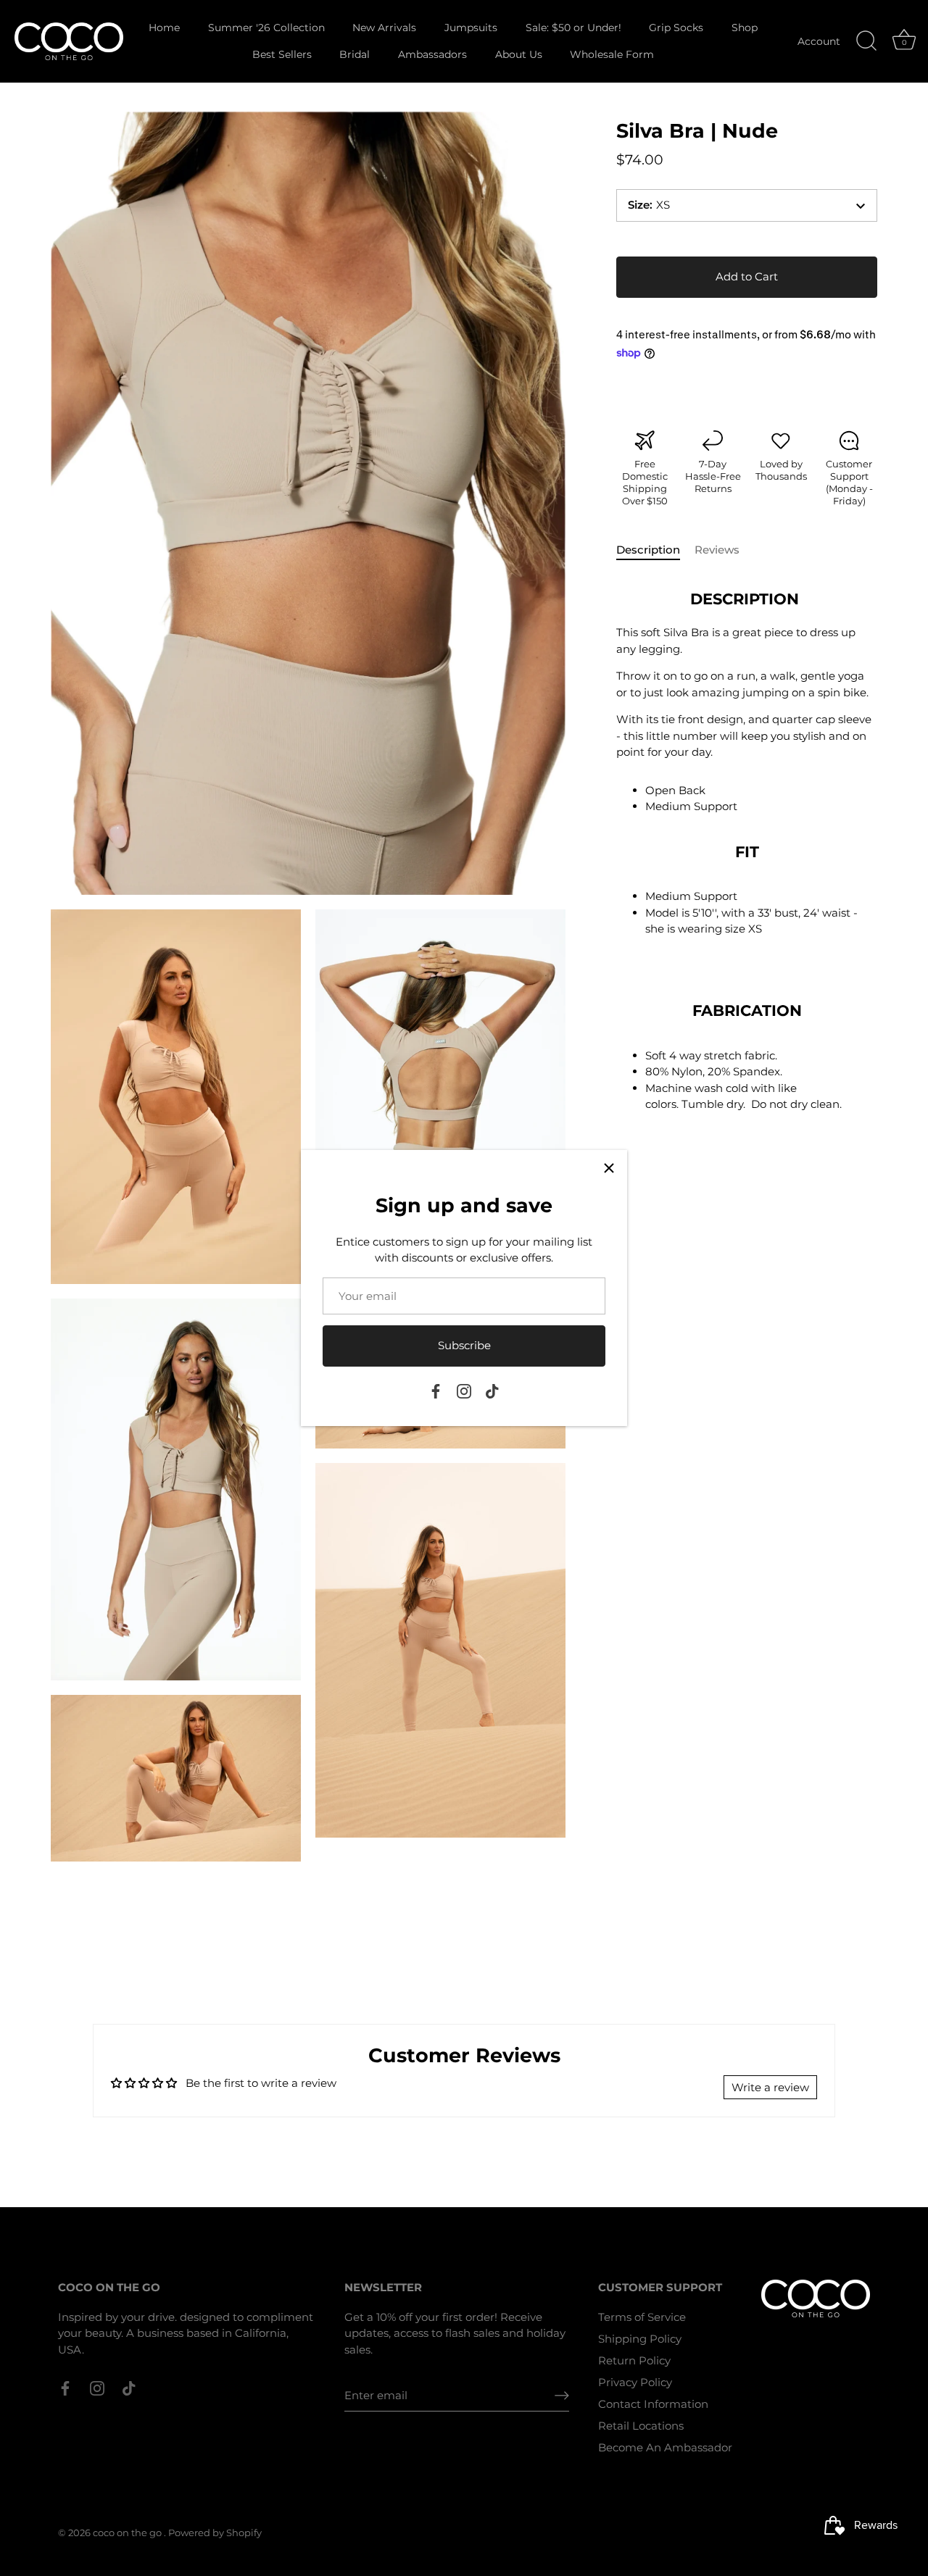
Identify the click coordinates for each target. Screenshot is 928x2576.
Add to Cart (747, 276)
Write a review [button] (770, 2087)
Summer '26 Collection (266, 28)
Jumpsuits (471, 28)
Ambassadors (432, 54)
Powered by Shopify (215, 2533)
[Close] (609, 1168)
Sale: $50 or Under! (573, 28)
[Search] (866, 41)
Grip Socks (676, 28)
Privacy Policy (635, 2382)
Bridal (355, 54)
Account (819, 41)
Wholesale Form (612, 54)
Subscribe (464, 1345)
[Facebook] (436, 1390)
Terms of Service (642, 2317)
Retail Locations (641, 2426)
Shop (745, 28)
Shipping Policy (640, 2339)
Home (164, 28)
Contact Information (653, 2404)
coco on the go (128, 2533)
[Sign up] (562, 2396)
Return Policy (634, 2360)
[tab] (655, 551)
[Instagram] (464, 1390)
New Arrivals (384, 28)
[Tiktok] (492, 1390)
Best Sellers (282, 54)
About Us (519, 54)
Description (648, 550)
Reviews (717, 550)
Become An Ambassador (665, 2447)
